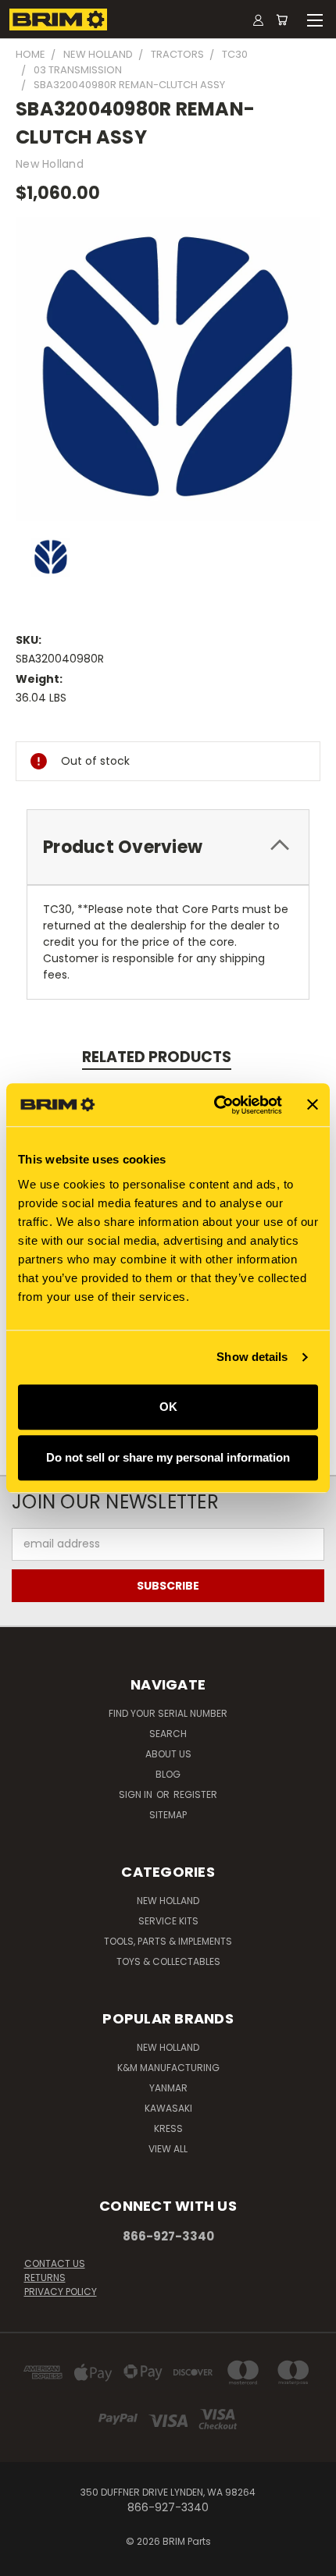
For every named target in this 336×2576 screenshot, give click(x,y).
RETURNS (45, 2278)
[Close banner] (313, 1105)
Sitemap (168, 1815)
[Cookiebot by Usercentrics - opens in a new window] (215, 1105)
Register (195, 1794)
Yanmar (168, 2088)
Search (168, 1734)
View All (168, 2149)
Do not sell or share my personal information (168, 1457)
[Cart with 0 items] (282, 20)
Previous (24, 2560)
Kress (168, 2128)
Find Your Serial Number (168, 1713)
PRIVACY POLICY (61, 2292)
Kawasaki (168, 2108)
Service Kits (168, 1921)
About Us (168, 1754)
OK (168, 1407)
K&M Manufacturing (168, 2068)
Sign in (137, 1794)
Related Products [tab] (157, 1057)
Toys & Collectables (168, 1961)
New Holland (168, 1901)
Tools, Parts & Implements (168, 1941)
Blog (168, 1774)
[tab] (168, 847)
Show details (252, 1357)
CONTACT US (55, 2263)
